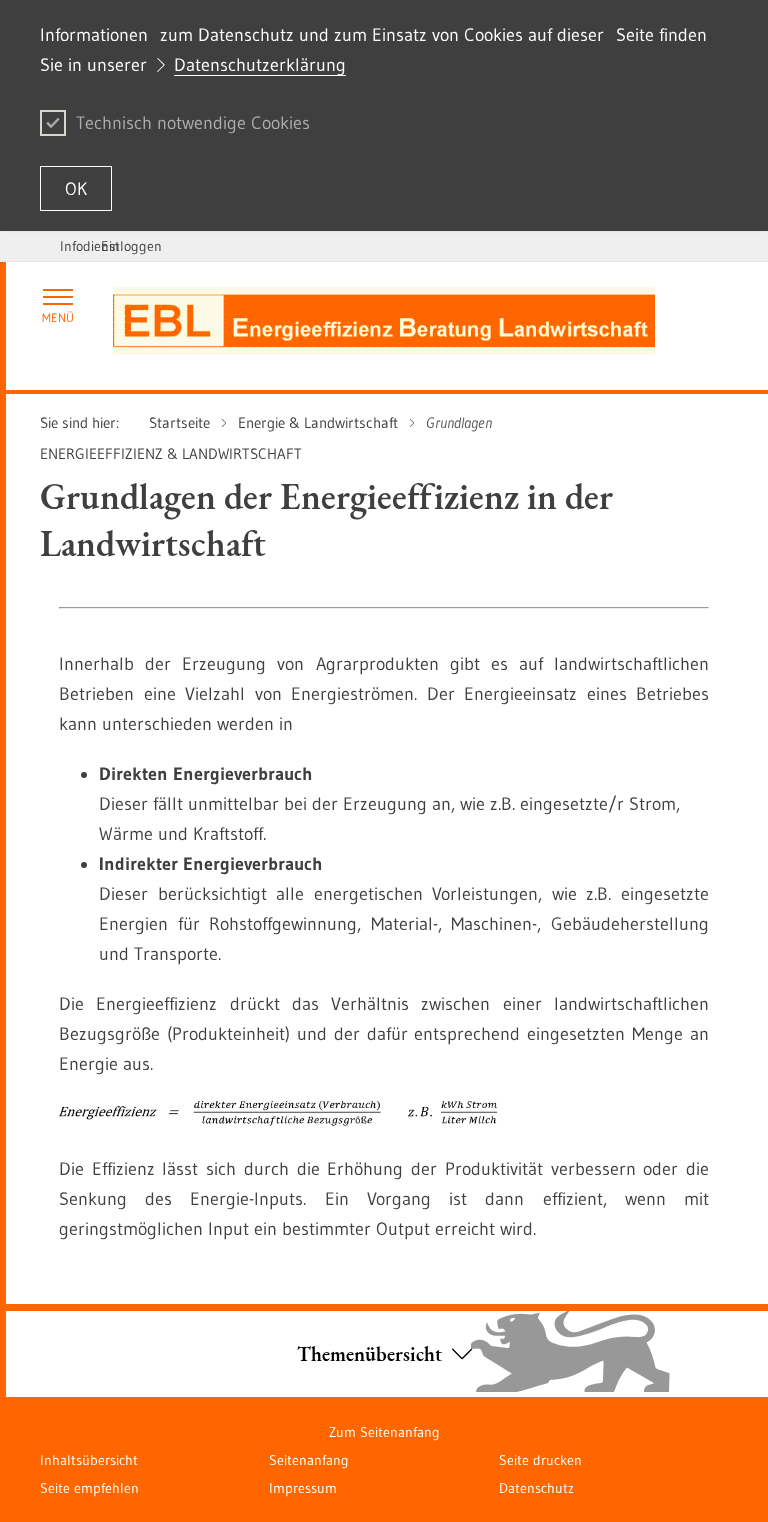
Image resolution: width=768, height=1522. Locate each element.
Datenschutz (536, 1488)
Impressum (303, 1488)
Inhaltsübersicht (89, 1460)
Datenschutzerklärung (260, 65)
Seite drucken (540, 1460)
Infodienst (90, 246)
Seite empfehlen (89, 1488)
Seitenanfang (309, 1460)
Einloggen (131, 246)
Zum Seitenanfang (384, 1432)
